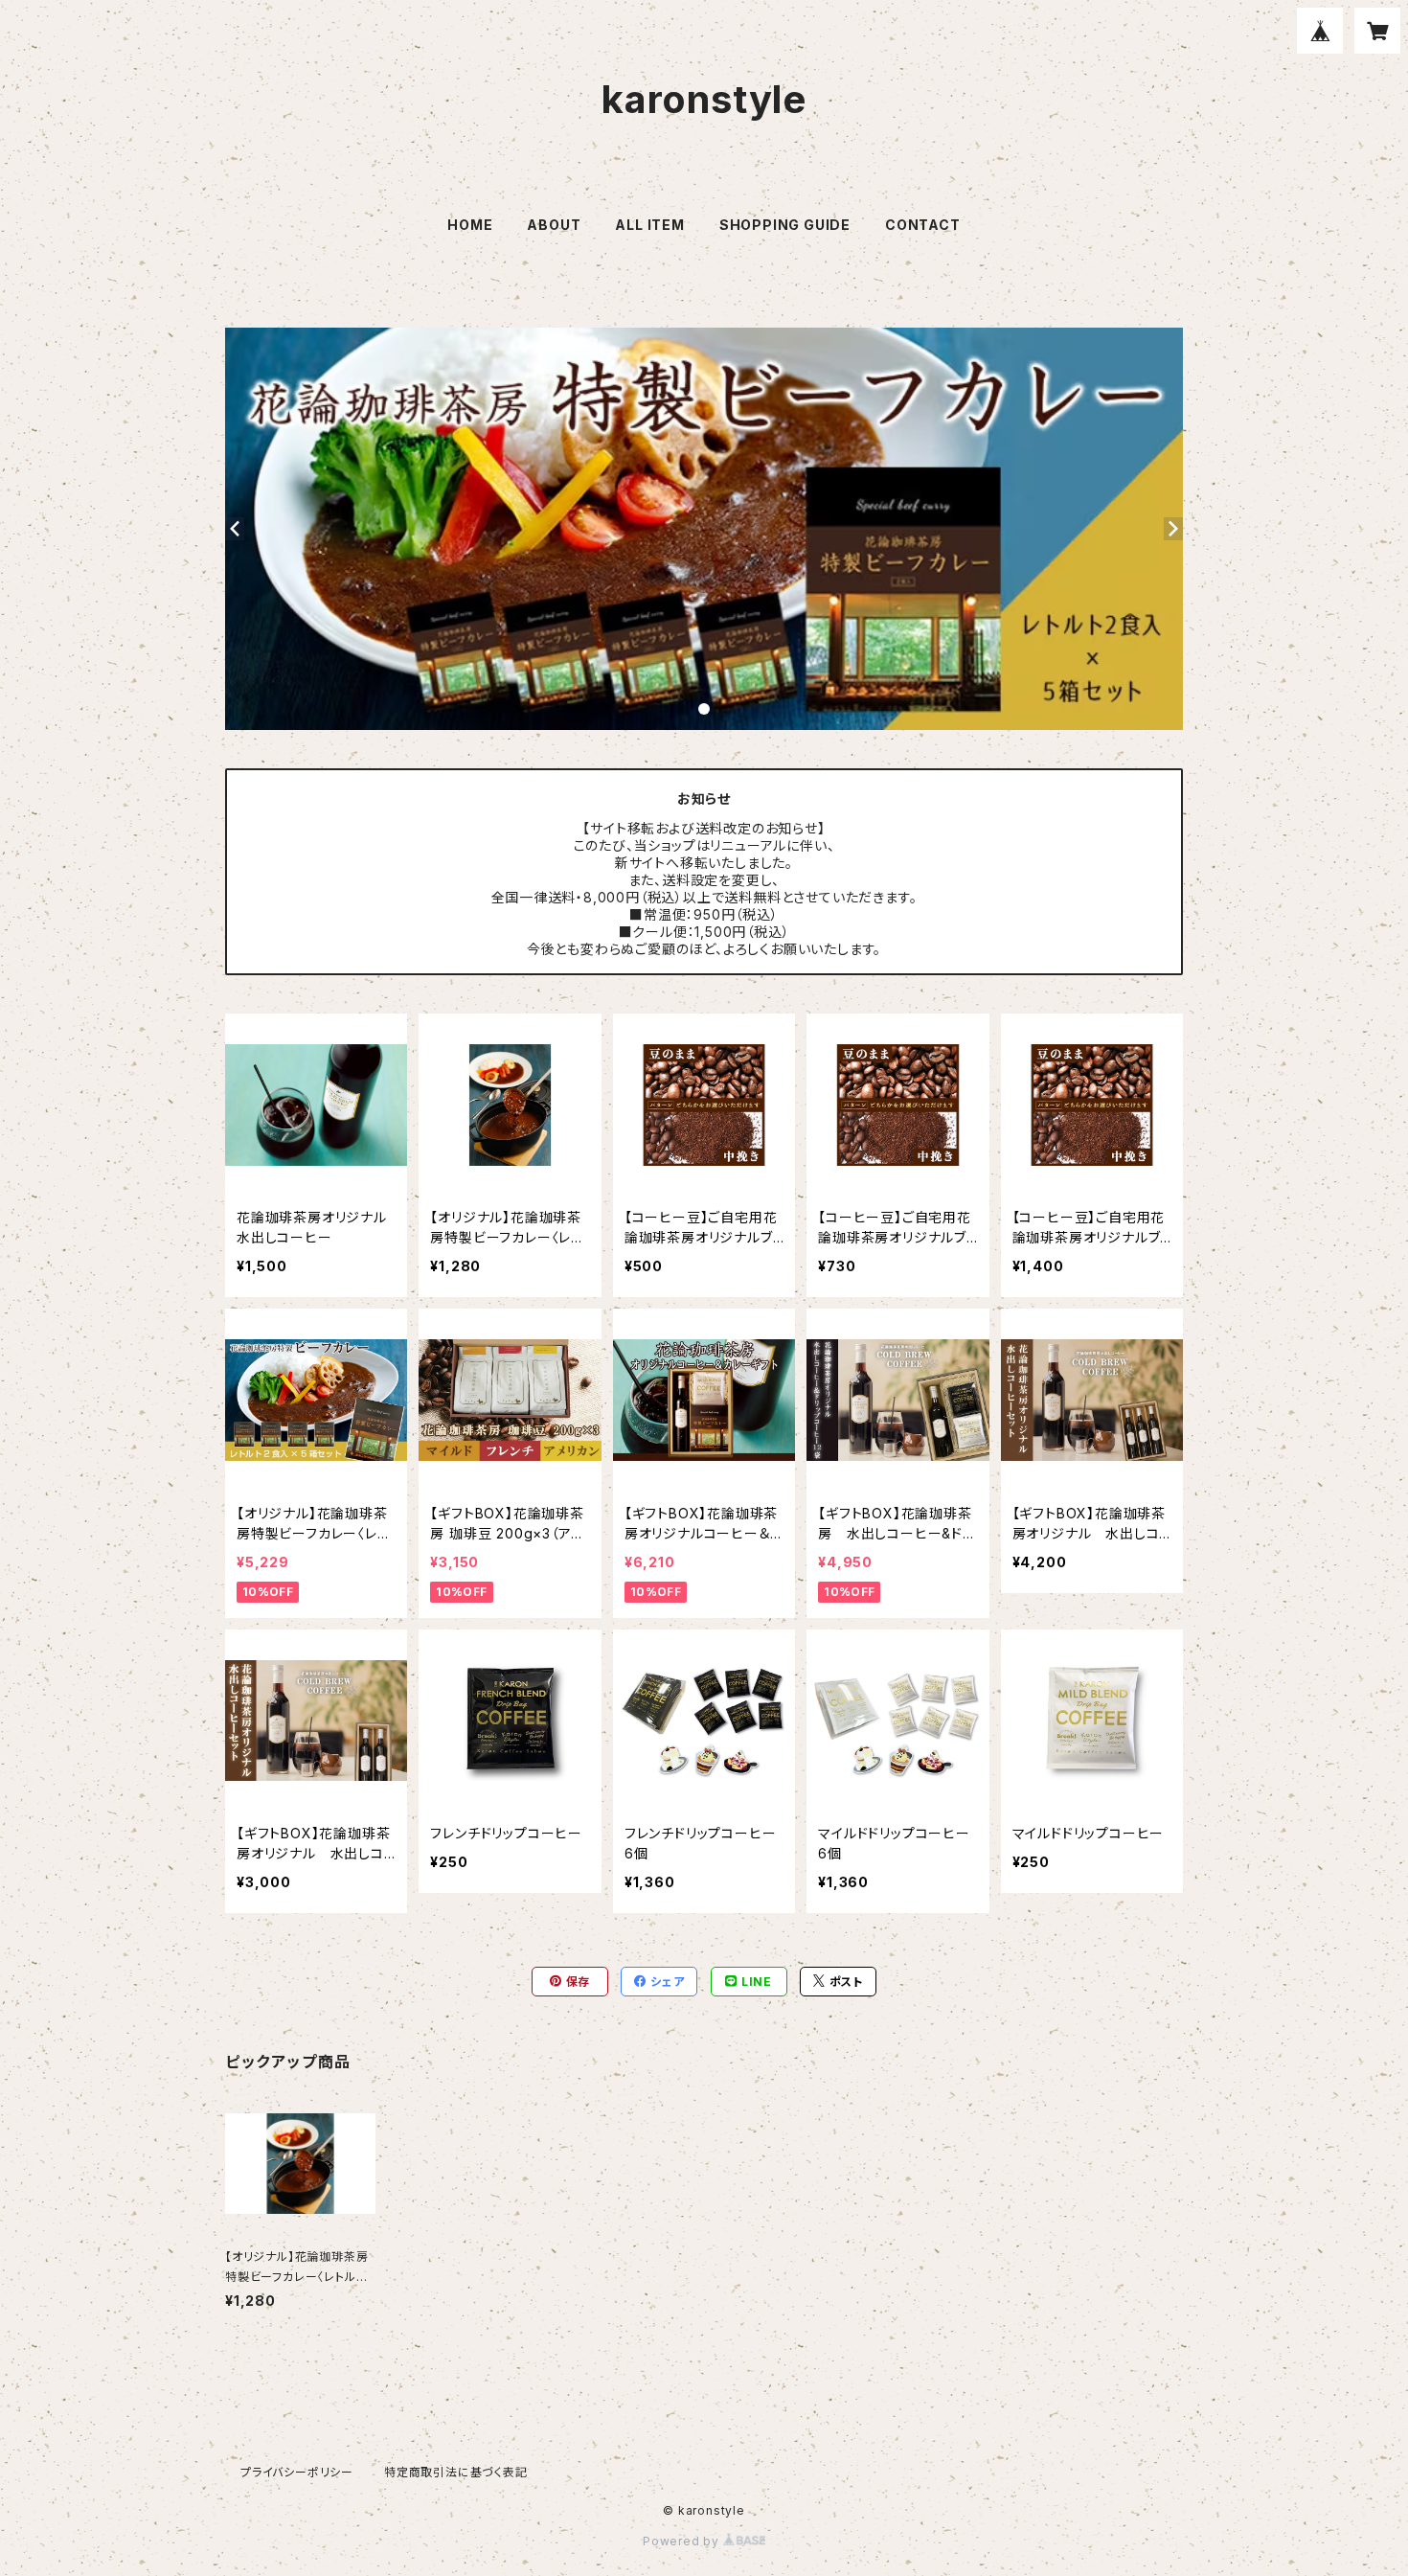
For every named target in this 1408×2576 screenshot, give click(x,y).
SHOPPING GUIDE (785, 225)
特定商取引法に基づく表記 (456, 2472)
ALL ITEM (649, 225)
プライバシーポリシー (297, 2472)
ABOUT (554, 225)
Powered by (683, 2541)
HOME (470, 225)
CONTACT (923, 225)
